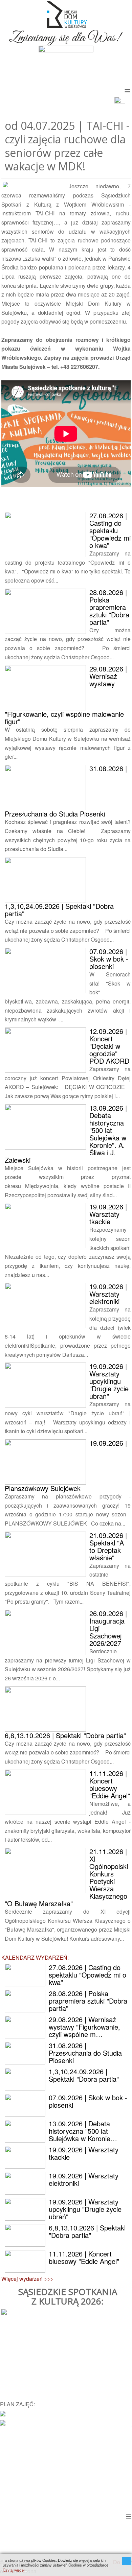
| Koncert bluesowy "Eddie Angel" (110, 1784)
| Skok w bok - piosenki (109, 959)
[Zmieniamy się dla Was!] (66, 36)
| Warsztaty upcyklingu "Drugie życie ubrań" (109, 1381)
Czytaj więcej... (15, 2570)
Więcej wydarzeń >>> (27, 2279)
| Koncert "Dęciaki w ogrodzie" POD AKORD (109, 1046)
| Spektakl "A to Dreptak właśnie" (108, 1546)
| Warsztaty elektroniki (108, 1294)
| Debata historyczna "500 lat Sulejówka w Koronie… (83, 2131)
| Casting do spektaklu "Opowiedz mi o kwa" (110, 530)
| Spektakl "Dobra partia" (59, 910)
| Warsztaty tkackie (108, 1214)
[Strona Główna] (66, 14)
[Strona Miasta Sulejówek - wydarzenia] (3, 2422)
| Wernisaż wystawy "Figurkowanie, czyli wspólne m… (84, 2027)
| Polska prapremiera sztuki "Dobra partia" (109, 607)
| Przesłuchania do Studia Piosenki (85, 2053)
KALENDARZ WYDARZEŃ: (35, 1957)
